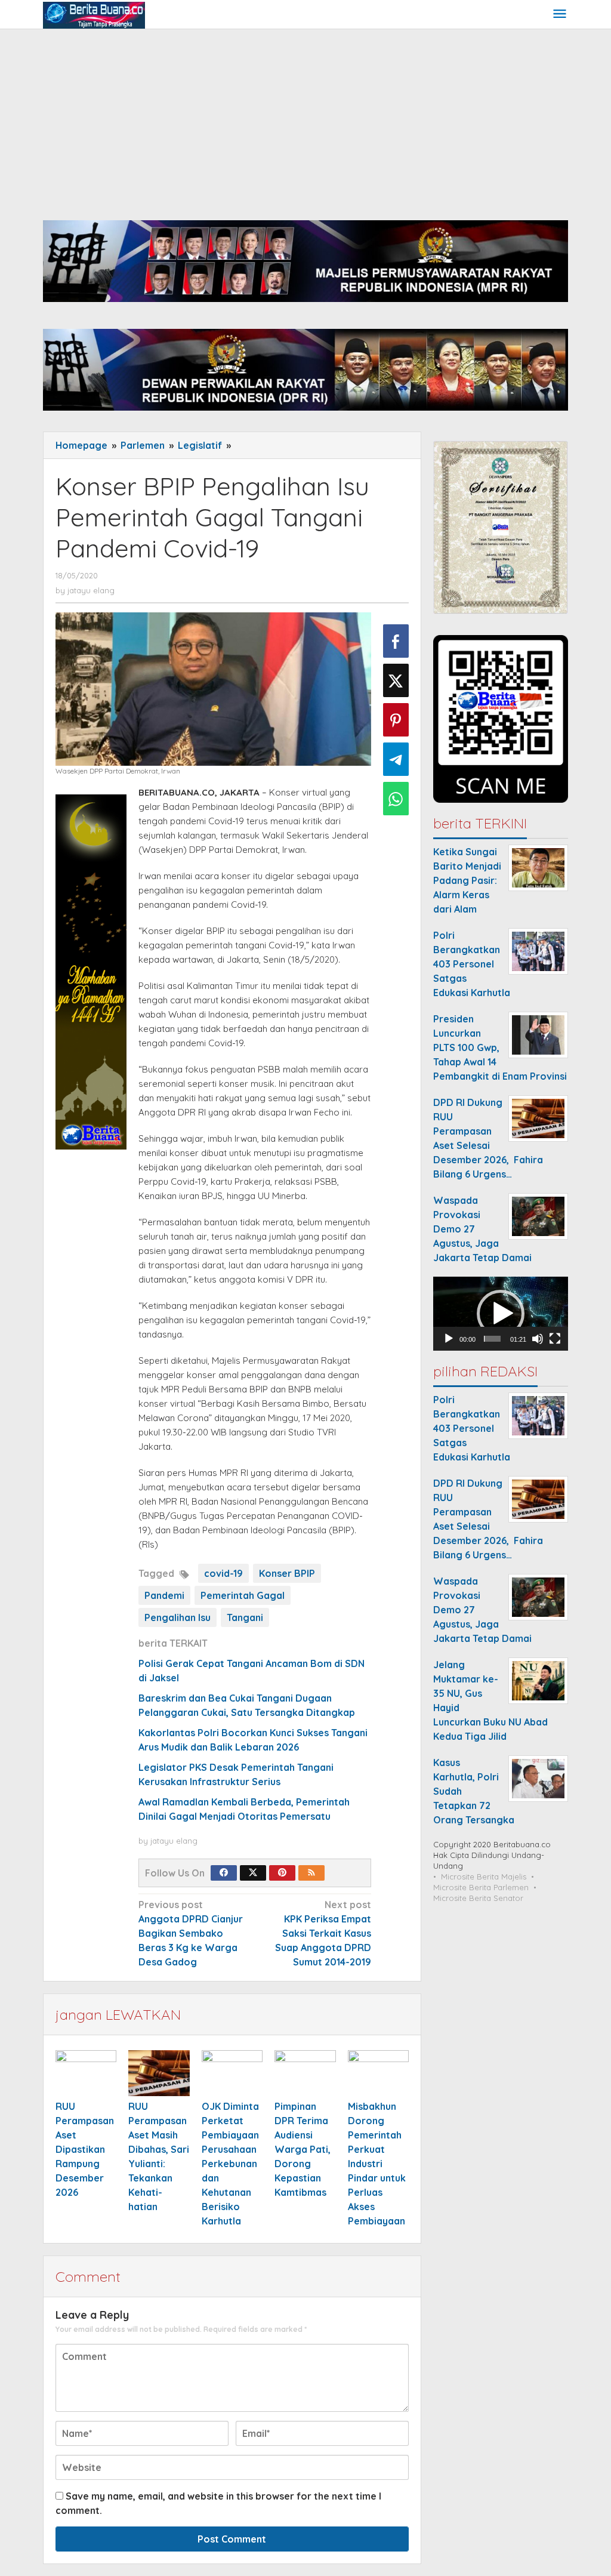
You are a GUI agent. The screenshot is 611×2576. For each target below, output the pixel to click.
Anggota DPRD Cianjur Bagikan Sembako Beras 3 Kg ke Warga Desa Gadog (191, 1933)
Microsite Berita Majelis (484, 1876)
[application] (501, 1314)
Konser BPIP (287, 1573)
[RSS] (311, 1873)
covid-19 (223, 1573)
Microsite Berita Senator (478, 1898)
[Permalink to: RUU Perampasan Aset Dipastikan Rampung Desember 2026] (86, 2073)
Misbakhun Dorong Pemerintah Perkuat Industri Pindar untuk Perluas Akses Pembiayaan (377, 2164)
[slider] (492, 1339)
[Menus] (560, 15)
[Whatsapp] (396, 799)
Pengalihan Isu (178, 1617)
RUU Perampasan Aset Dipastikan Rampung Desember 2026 (85, 2149)
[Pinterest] (282, 1873)
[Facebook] (224, 1873)
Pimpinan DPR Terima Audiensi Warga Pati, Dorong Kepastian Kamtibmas (303, 2149)
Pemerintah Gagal (243, 1595)
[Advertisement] (305, 119)
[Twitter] (253, 1873)
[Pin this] (396, 720)
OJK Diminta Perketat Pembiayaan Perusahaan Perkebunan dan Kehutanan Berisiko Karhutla (230, 2164)
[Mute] (538, 1339)
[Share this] (396, 641)
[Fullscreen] (555, 1339)
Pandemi (164, 1595)
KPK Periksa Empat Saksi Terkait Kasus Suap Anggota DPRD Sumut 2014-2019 (323, 1933)
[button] (501, 1314)
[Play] (449, 1339)
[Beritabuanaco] (94, 14)
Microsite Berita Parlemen (481, 1887)
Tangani (245, 1617)
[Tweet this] (396, 680)
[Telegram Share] (396, 759)
